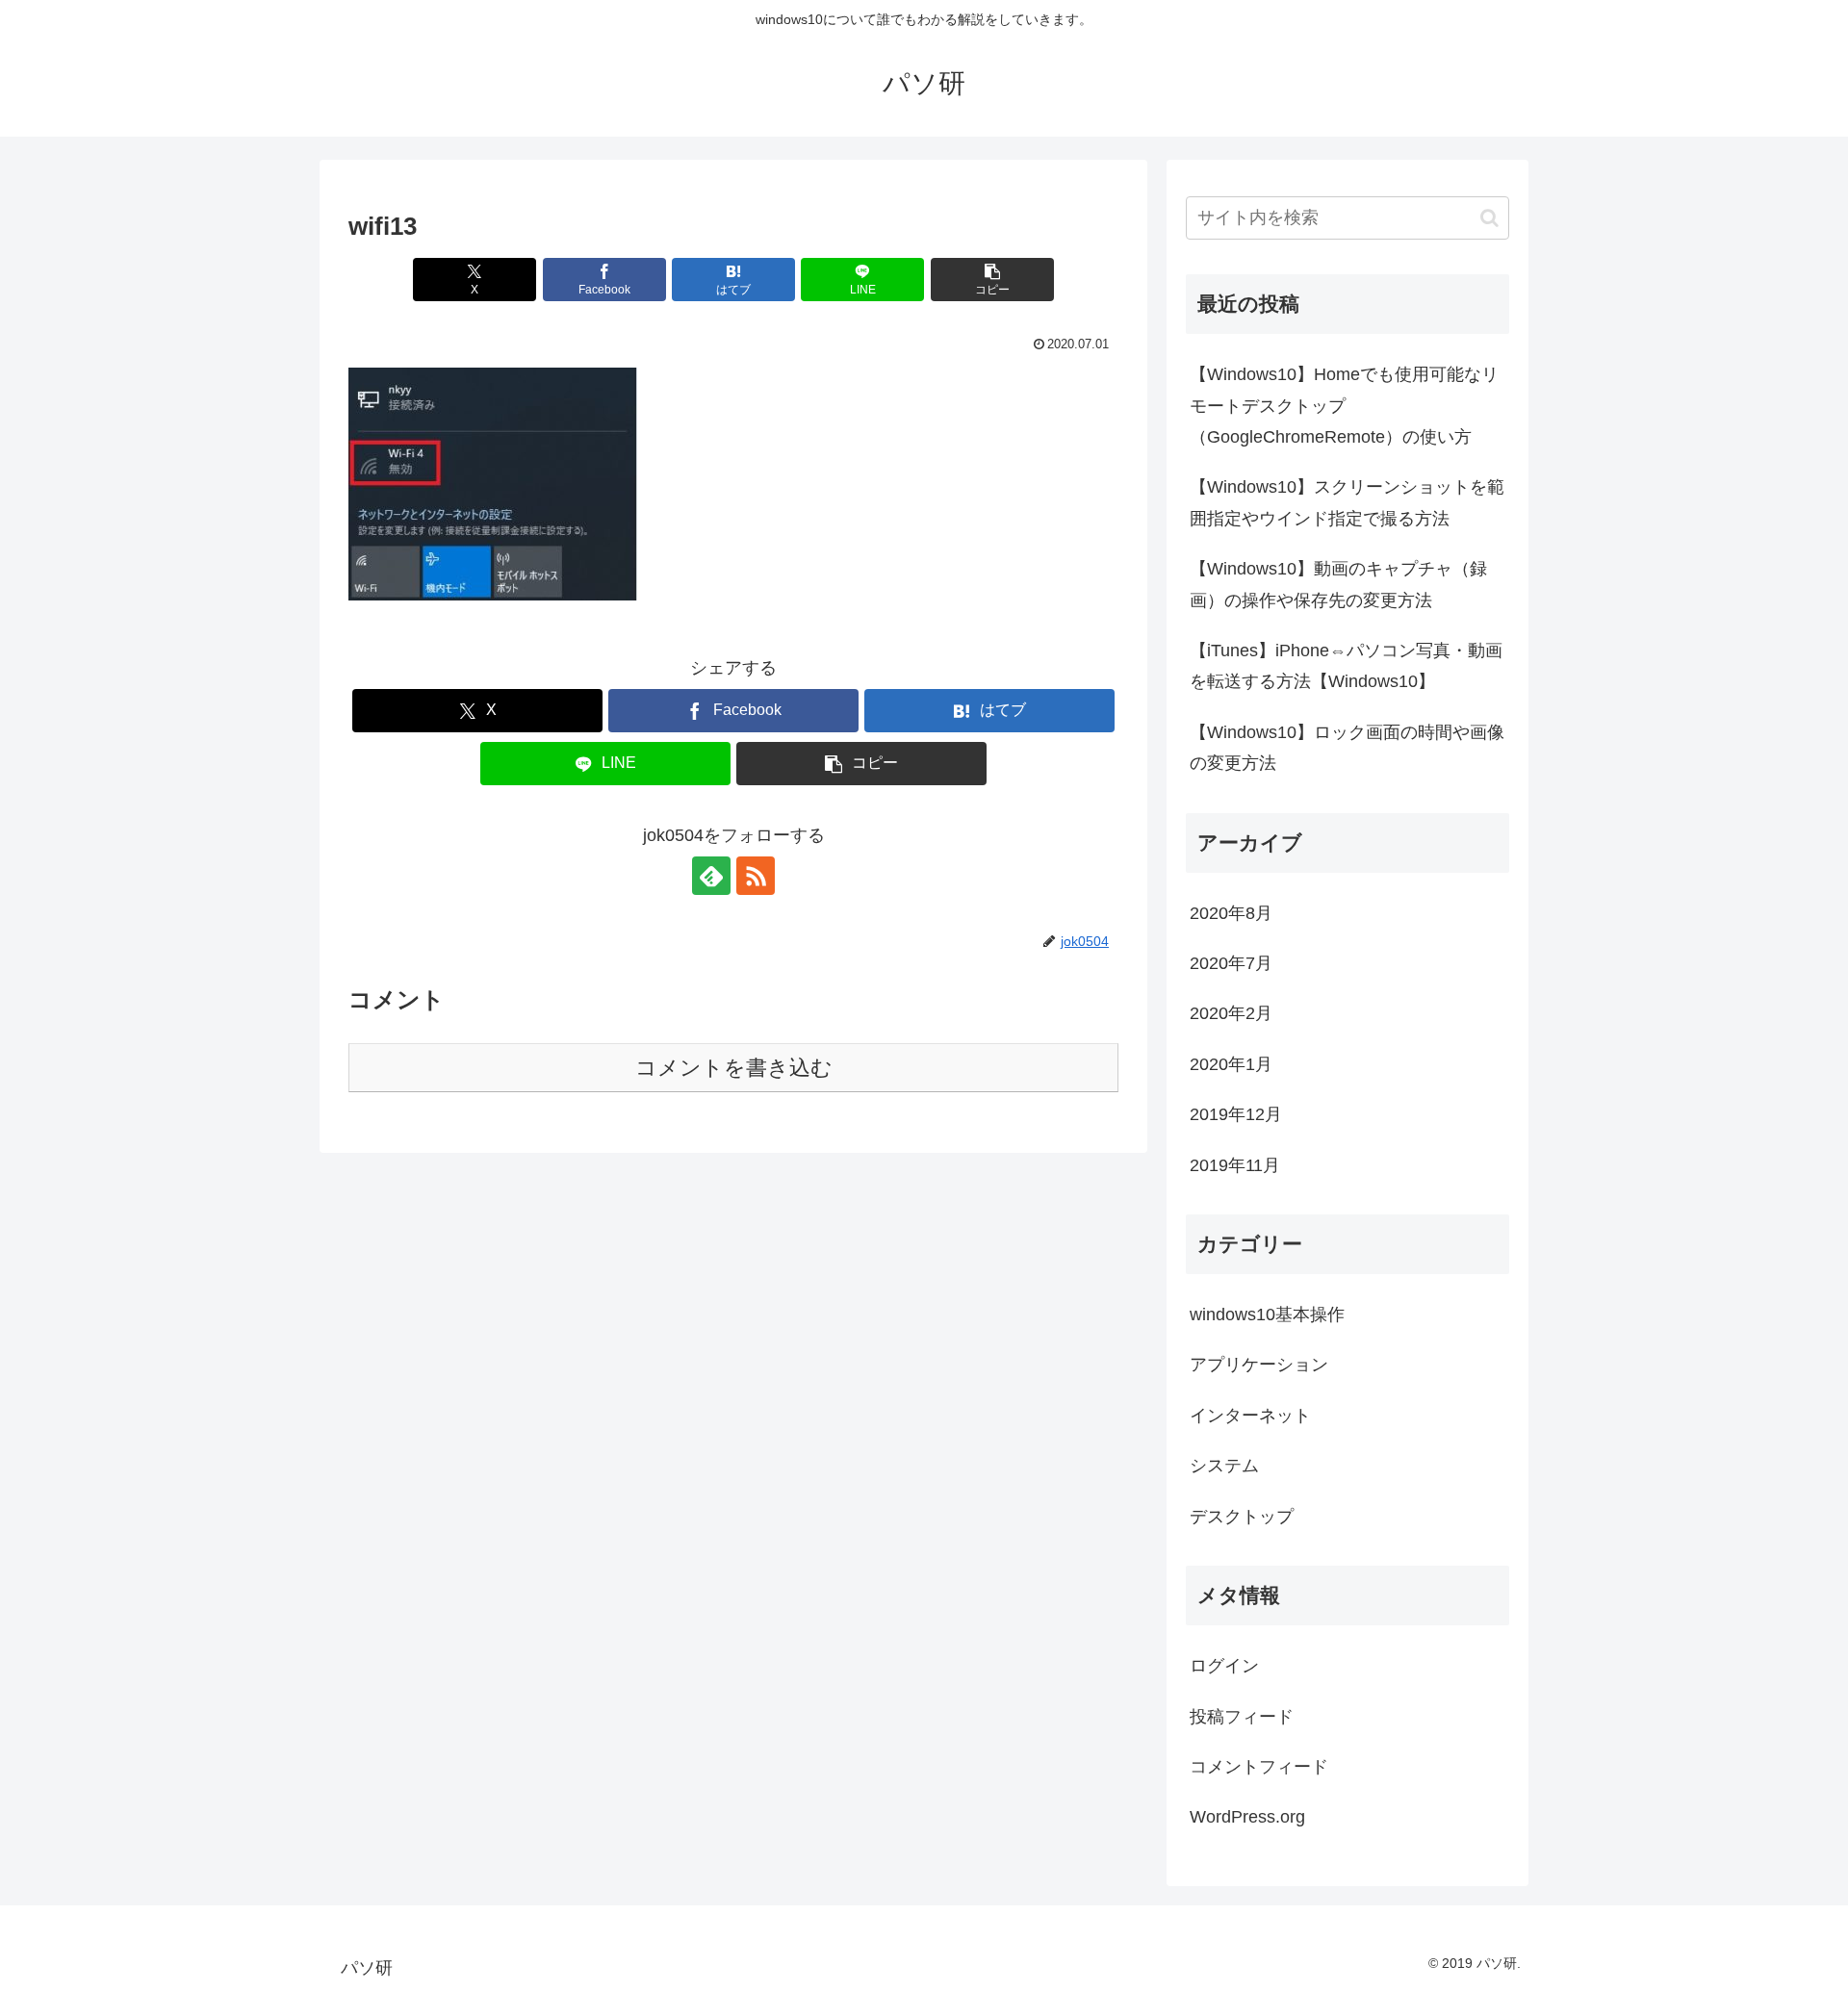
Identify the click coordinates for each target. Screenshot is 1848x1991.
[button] (992, 280)
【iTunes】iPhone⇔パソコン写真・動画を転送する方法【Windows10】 (1346, 666)
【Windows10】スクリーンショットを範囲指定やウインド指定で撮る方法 (1347, 502)
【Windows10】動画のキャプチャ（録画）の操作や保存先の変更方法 (1338, 584)
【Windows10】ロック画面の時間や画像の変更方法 (1347, 748)
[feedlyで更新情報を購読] (711, 876)
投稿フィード (1242, 1717)
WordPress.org (1247, 1817)
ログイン (1224, 1666)
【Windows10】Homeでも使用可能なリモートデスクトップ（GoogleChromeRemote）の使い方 (1344, 406)
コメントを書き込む (734, 1068)
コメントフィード (1259, 1767)
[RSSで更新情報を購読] (756, 876)
